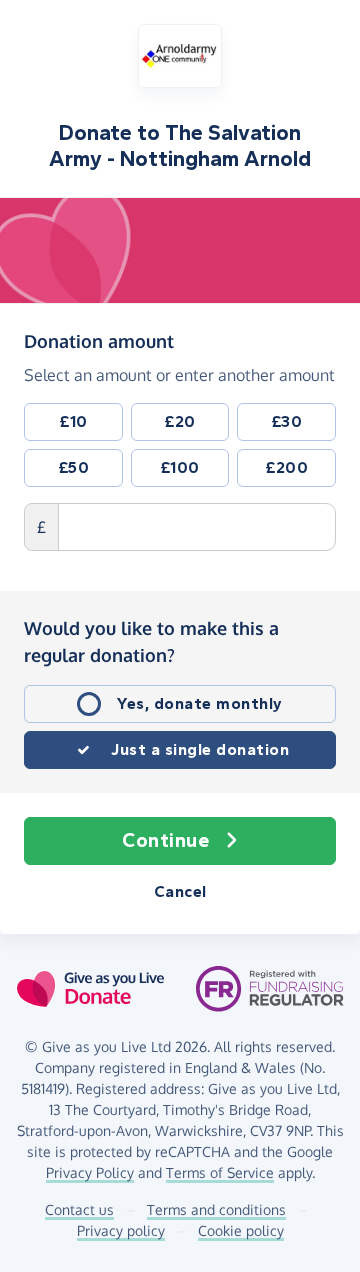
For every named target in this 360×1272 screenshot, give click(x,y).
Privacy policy (121, 1230)
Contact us (79, 1209)
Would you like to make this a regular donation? (151, 641)
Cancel (180, 891)
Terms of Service (220, 1172)
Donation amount (99, 340)
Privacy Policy (90, 1172)
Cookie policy (241, 1230)
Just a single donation (200, 749)
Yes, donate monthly (200, 703)
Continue (165, 840)
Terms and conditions (216, 1209)
